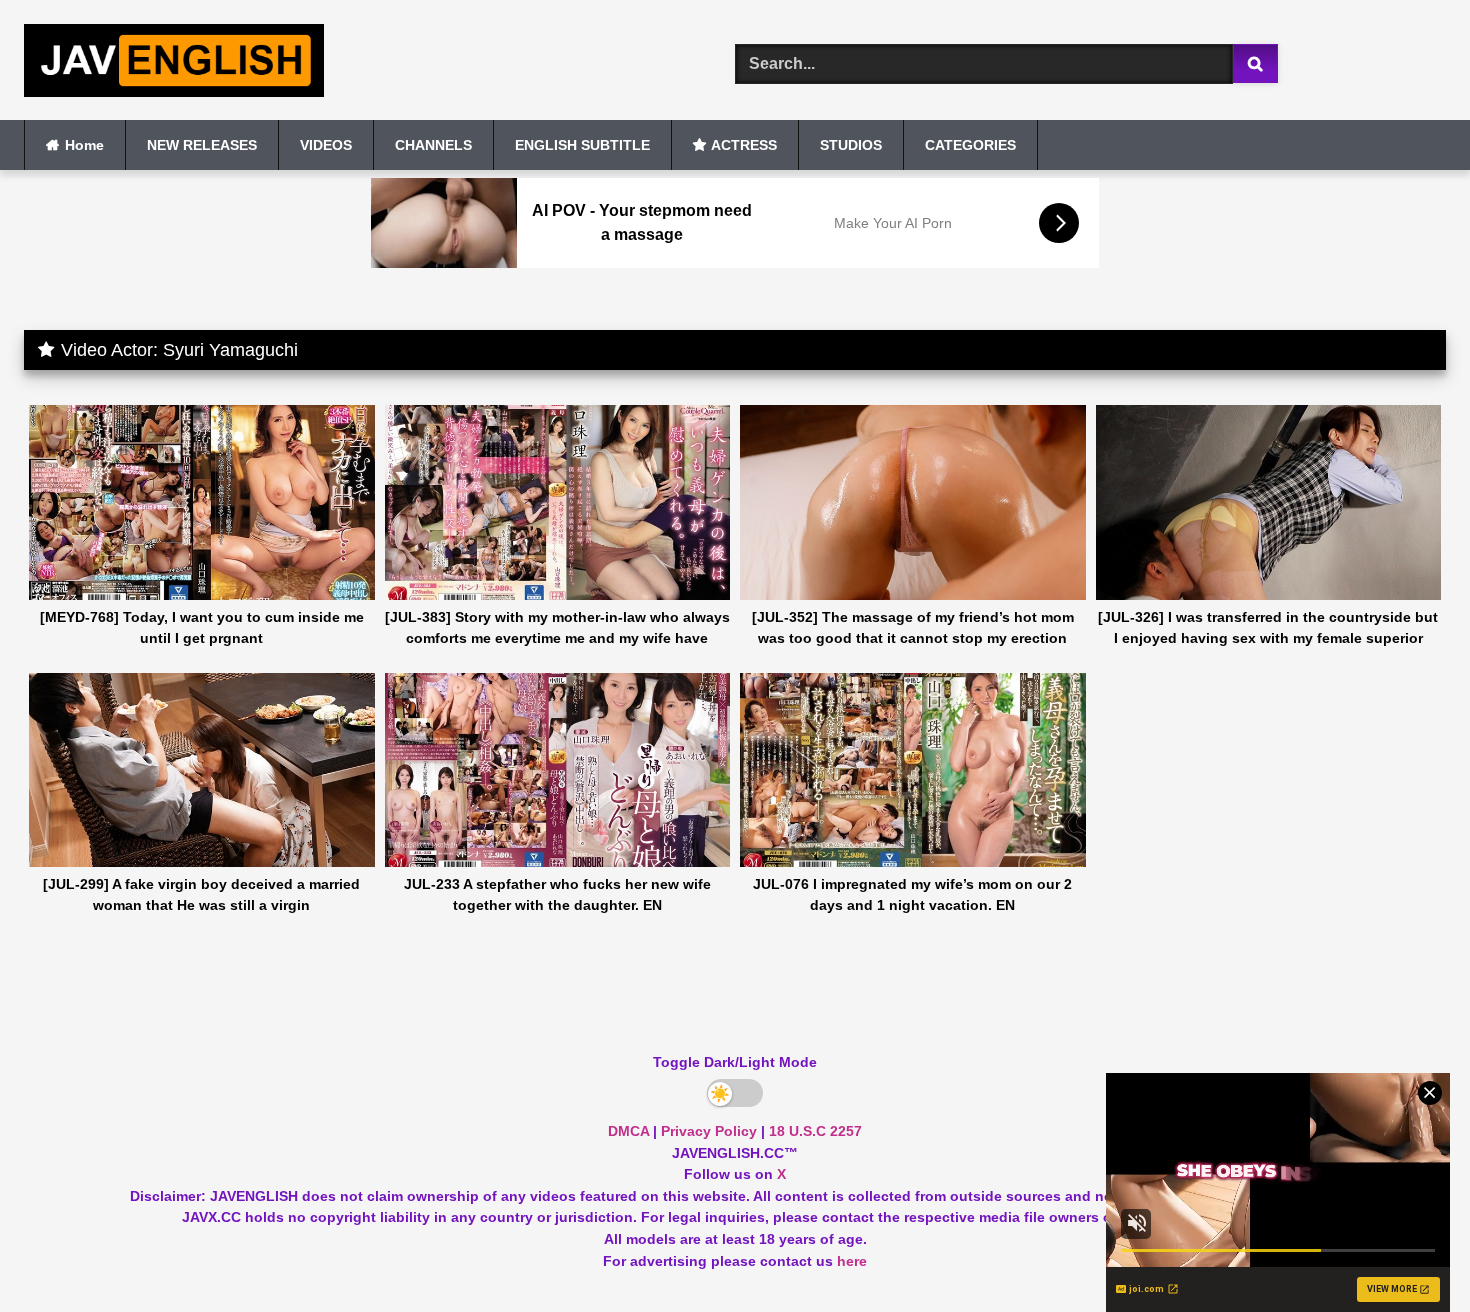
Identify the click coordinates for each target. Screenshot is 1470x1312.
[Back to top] (1408, 1252)
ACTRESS (744, 145)
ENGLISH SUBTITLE (582, 145)
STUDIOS (851, 145)
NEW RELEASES (202, 145)
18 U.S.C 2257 (815, 1131)
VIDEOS (326, 145)
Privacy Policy (709, 1131)
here (852, 1261)
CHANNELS (433, 145)
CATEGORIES (970, 145)
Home (84, 145)
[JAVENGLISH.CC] (174, 64)
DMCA (628, 1131)
